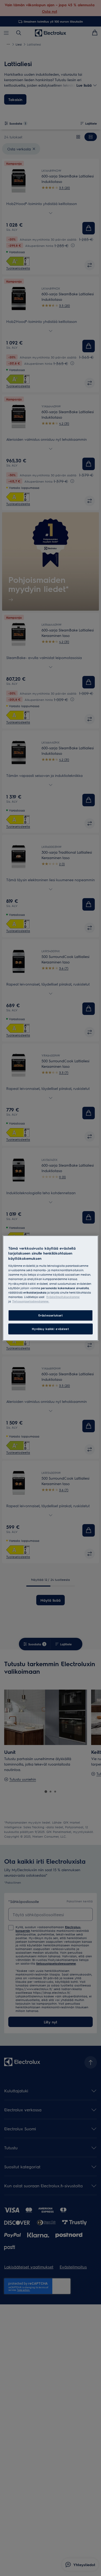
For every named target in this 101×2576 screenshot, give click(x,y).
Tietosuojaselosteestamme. (31, 1301)
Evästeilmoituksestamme (63, 1297)
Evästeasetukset (51, 1315)
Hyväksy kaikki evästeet (50, 1329)
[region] (51, 1288)
